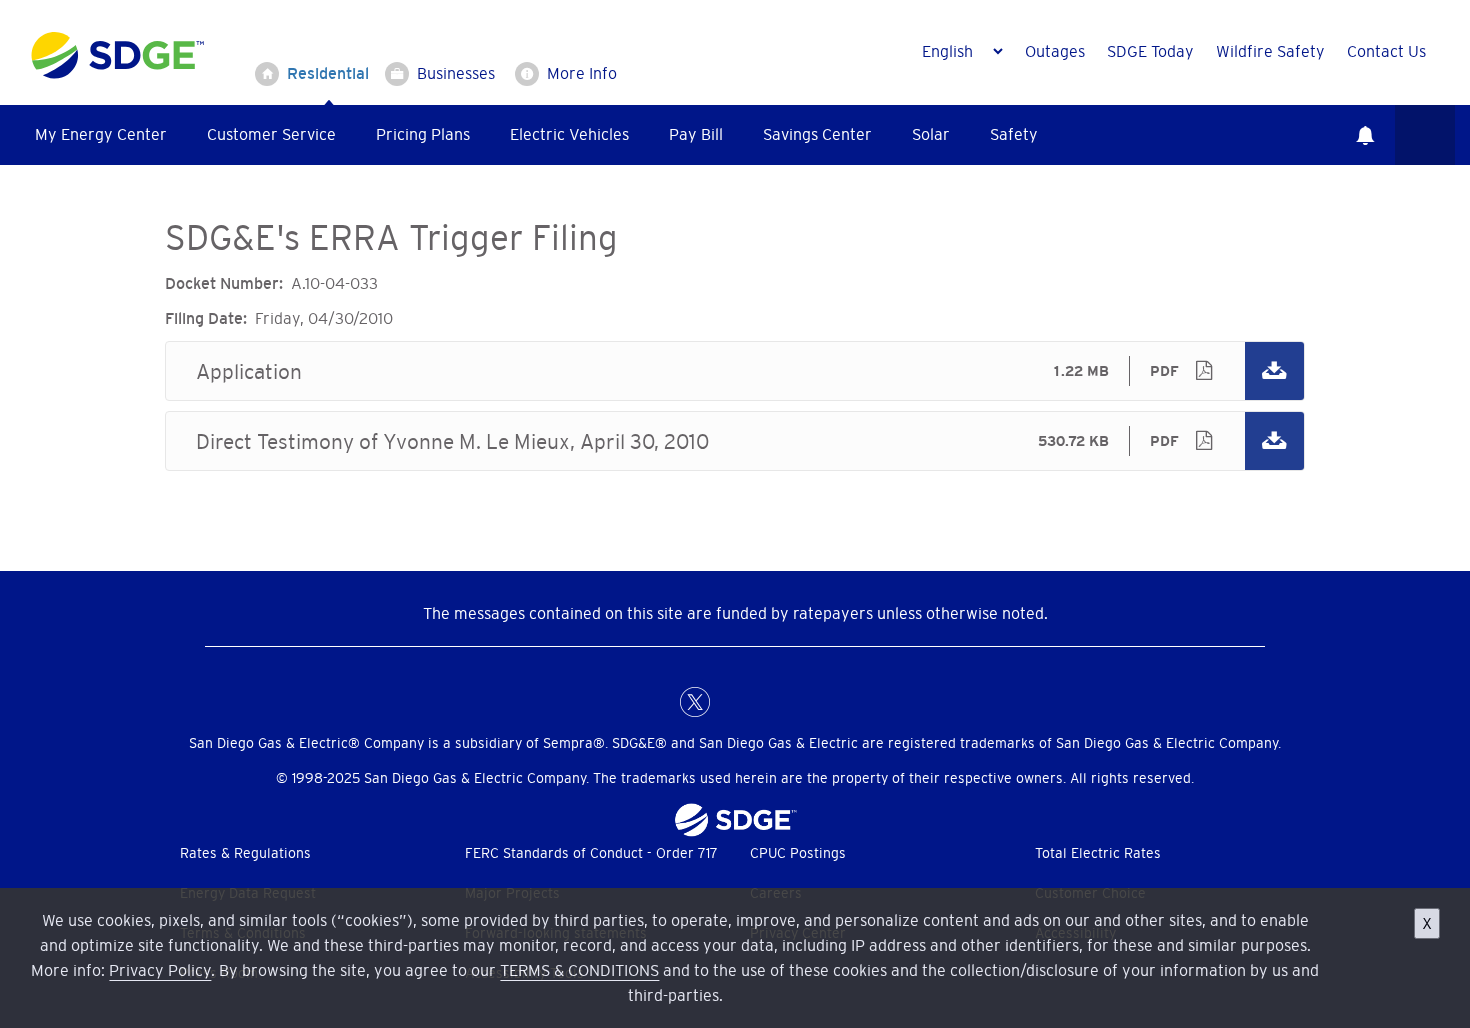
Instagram (775, 702)
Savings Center (817, 134)
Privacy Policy (160, 970)
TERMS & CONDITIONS (579, 970)
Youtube (815, 702)
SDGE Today (1150, 51)
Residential (328, 73)
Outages (1055, 51)
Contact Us (1386, 51)
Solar (931, 134)
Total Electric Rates (1098, 853)
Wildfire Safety (1270, 51)
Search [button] (1425, 135)
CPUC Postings (798, 853)
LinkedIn (735, 702)
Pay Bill (696, 134)
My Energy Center (101, 134)
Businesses (456, 73)
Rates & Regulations (245, 853)
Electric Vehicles (569, 134)
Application (735, 371)
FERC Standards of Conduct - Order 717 (591, 853)
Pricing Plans (423, 134)
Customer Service (271, 134)
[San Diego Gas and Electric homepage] (117, 74)
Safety (1014, 134)
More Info (582, 73)
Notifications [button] (1365, 135)
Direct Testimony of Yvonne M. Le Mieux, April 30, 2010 (735, 441)
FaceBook (655, 702)
